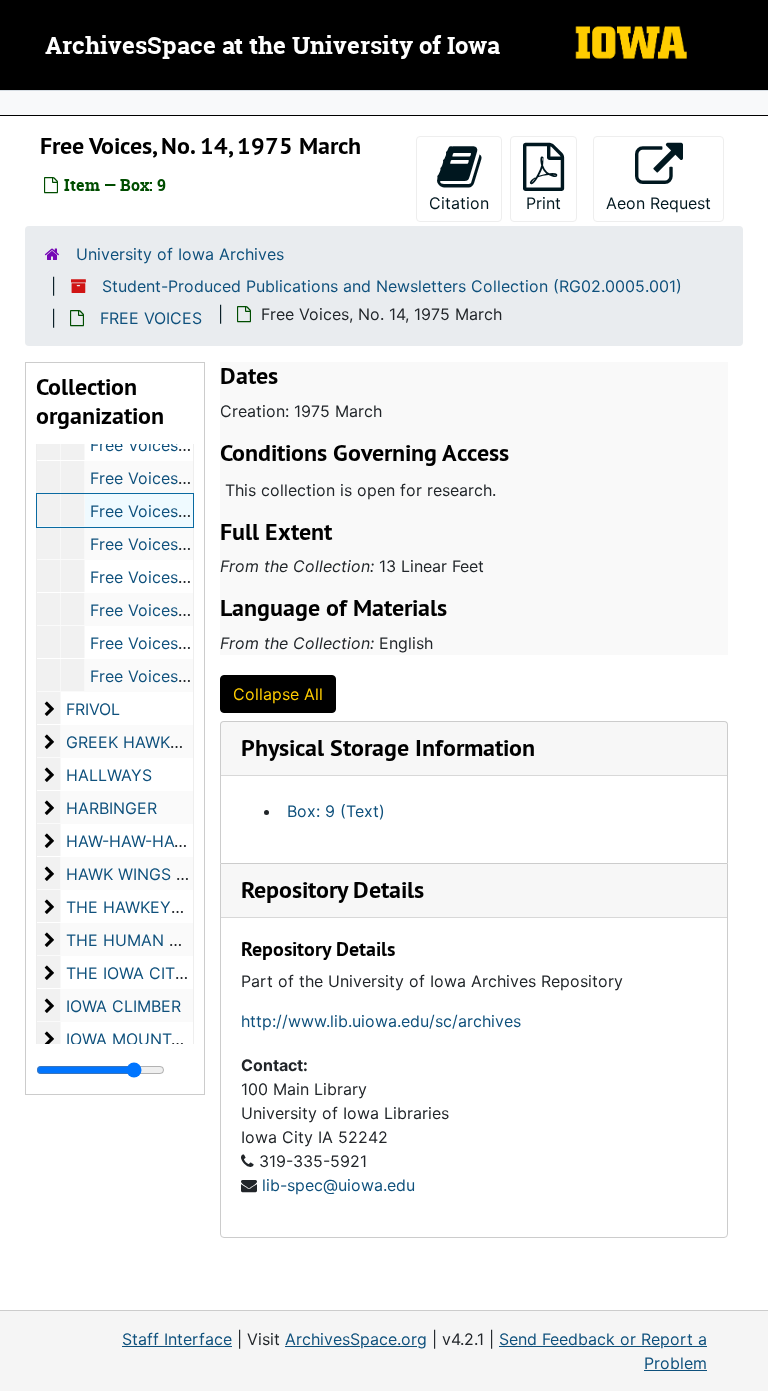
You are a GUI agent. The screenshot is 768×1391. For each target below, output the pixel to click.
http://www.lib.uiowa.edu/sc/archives (381, 1021)
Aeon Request (665, 202)
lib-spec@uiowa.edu (338, 1185)
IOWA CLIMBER (123, 1006)
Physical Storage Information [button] (388, 747)
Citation (459, 203)
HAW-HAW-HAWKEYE (148, 841)
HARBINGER (111, 808)
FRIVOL (93, 709)
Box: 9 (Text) (336, 811)
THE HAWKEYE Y (131, 907)
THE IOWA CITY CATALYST (169, 973)
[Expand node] (748, 103)
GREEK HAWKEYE (133, 742)
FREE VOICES (151, 318)
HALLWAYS (109, 775)
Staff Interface (177, 1339)
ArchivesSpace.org (356, 1339)
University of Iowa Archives (180, 254)
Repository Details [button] (332, 889)
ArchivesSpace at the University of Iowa (272, 47)
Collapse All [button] (278, 694)
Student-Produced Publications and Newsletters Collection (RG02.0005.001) (392, 286)
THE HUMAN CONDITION (162, 940)
